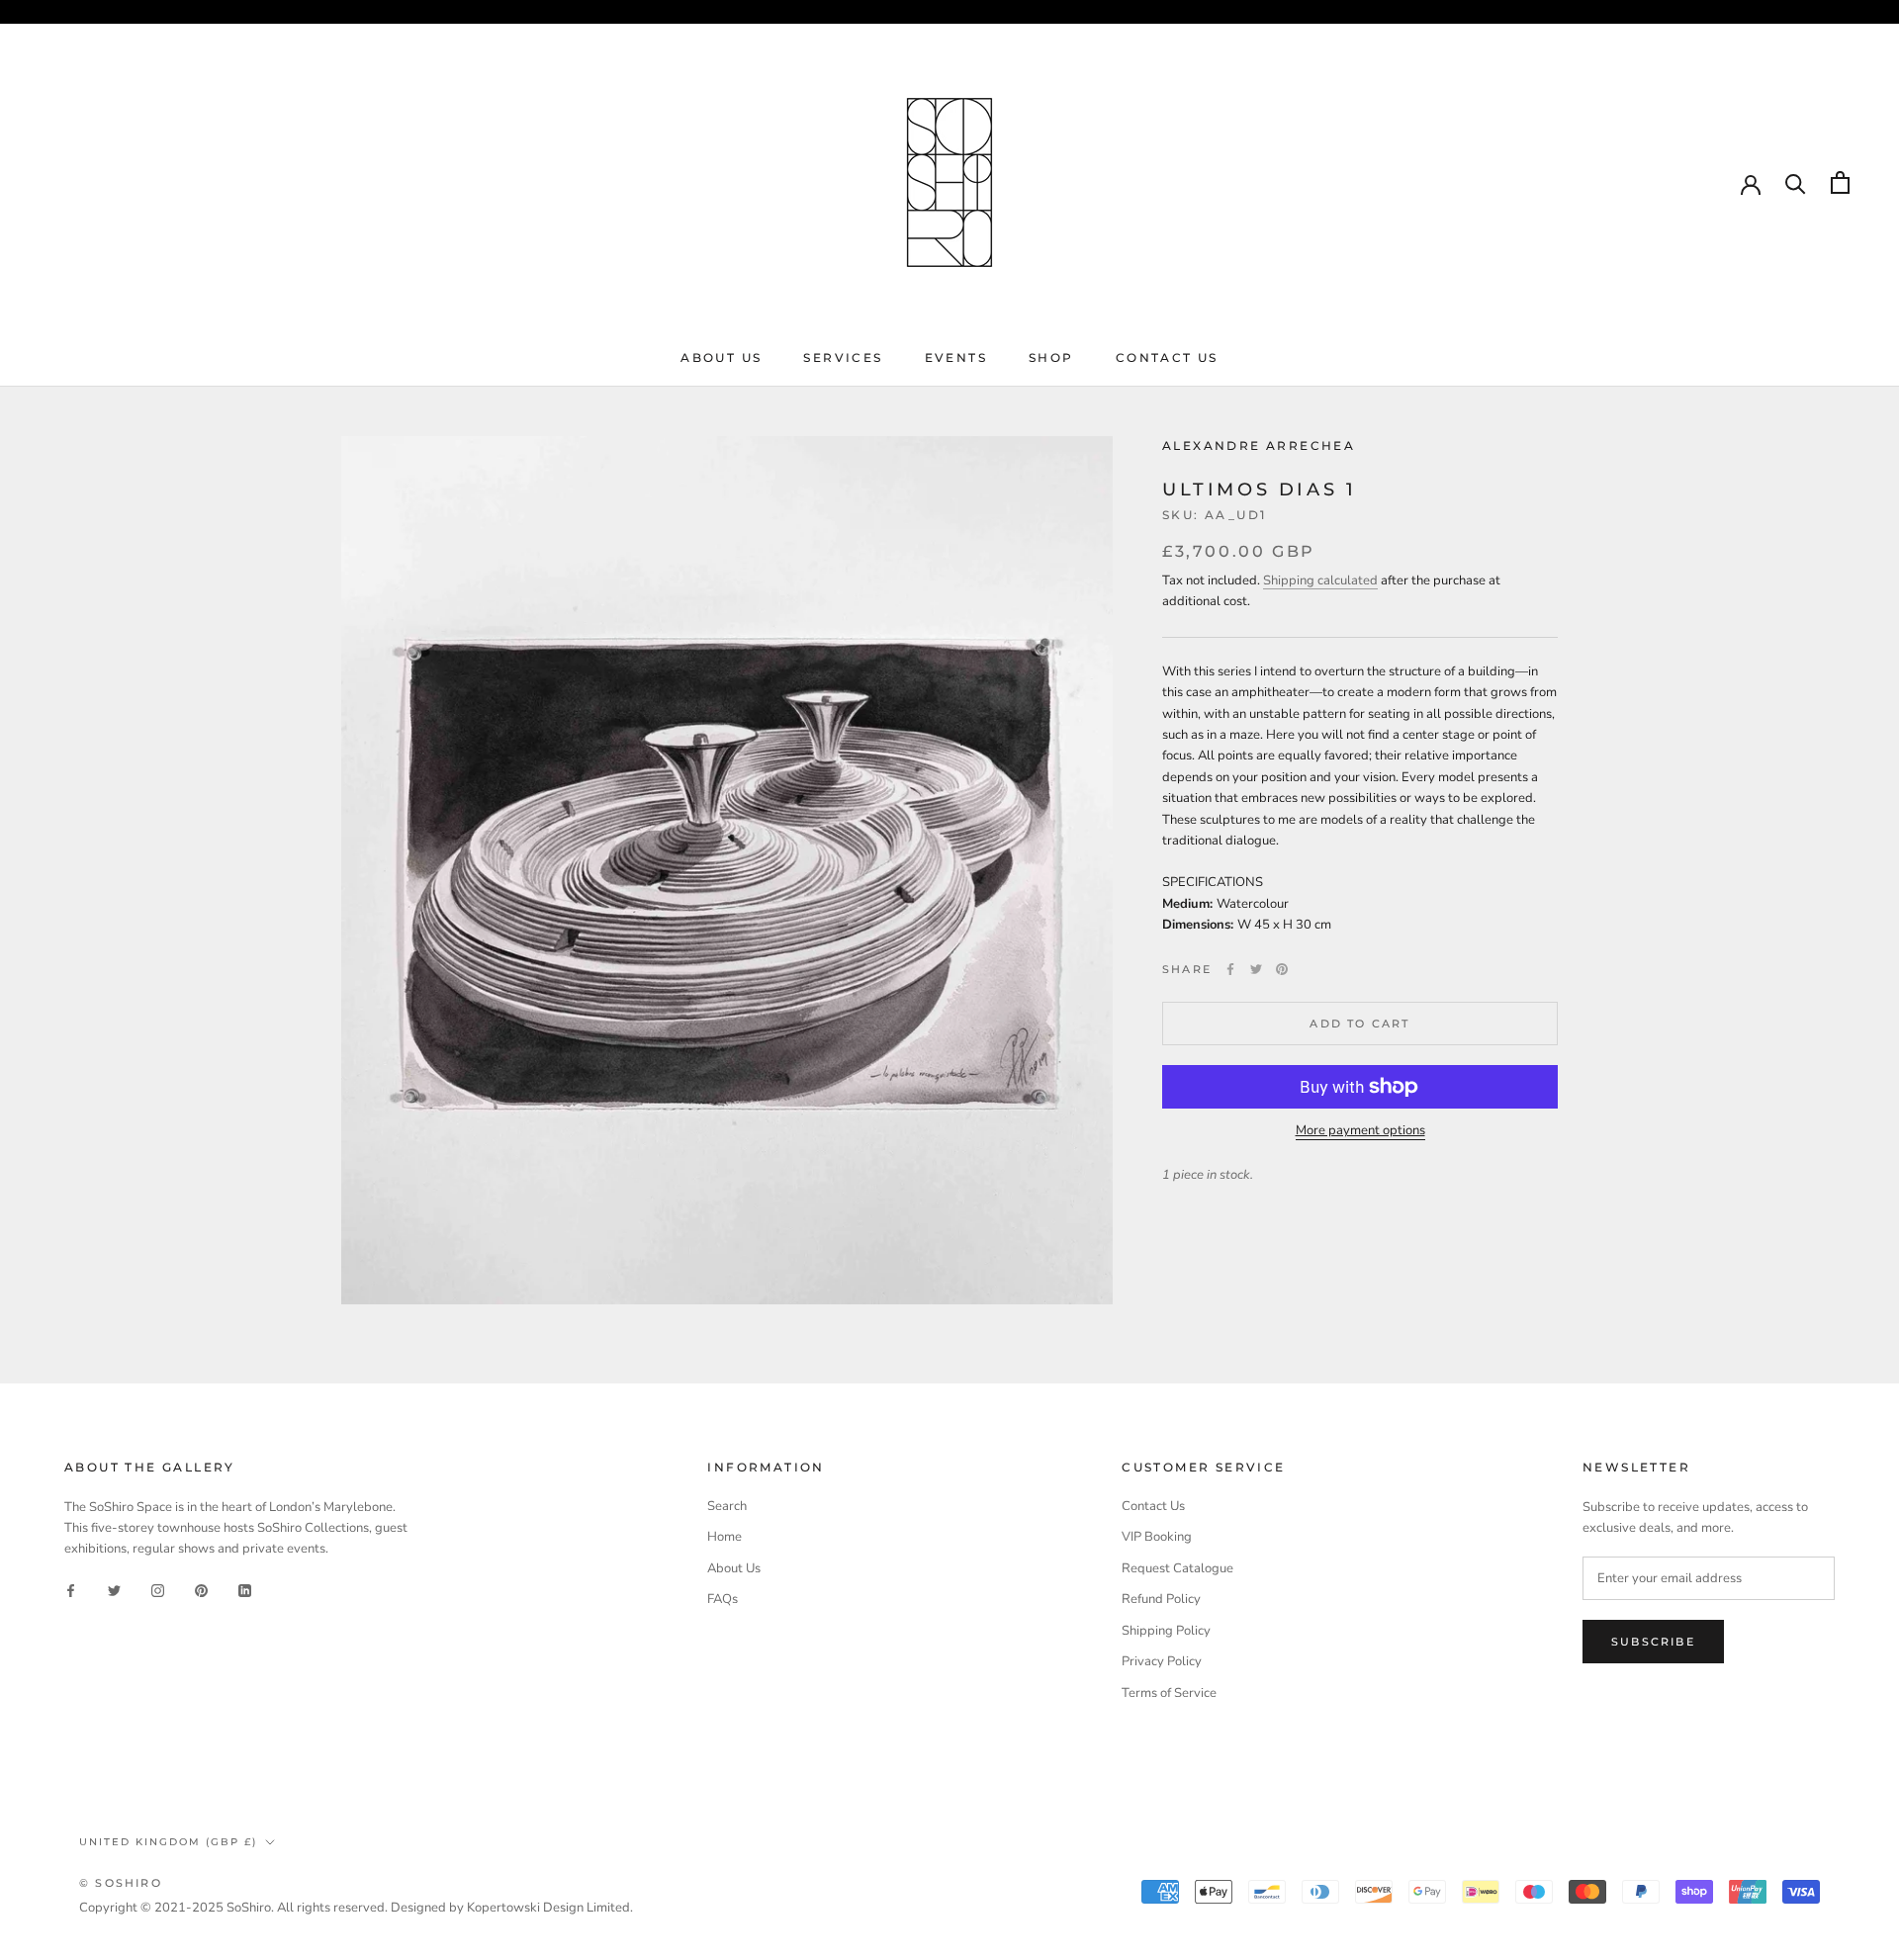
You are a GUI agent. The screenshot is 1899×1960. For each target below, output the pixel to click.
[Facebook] (1230, 969)
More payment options (1360, 1130)
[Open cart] (1840, 182)
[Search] (1796, 182)
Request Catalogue (1177, 1568)
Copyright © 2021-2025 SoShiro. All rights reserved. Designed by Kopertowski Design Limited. (356, 1908)
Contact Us (1167, 357)
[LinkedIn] (245, 1591)
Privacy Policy (1162, 1661)
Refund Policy (1161, 1599)
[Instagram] (158, 1591)
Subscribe (1653, 1642)
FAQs (723, 1599)
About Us (721, 357)
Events (956, 357)
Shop (1051, 357)
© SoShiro (121, 1883)
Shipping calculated (1320, 580)
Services (843, 357)
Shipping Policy (1166, 1631)
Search (727, 1506)
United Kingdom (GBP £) (168, 1842)
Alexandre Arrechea (1259, 445)
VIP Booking (1157, 1537)
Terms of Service (1169, 1693)
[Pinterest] (1282, 969)
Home (724, 1537)
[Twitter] (1256, 969)
